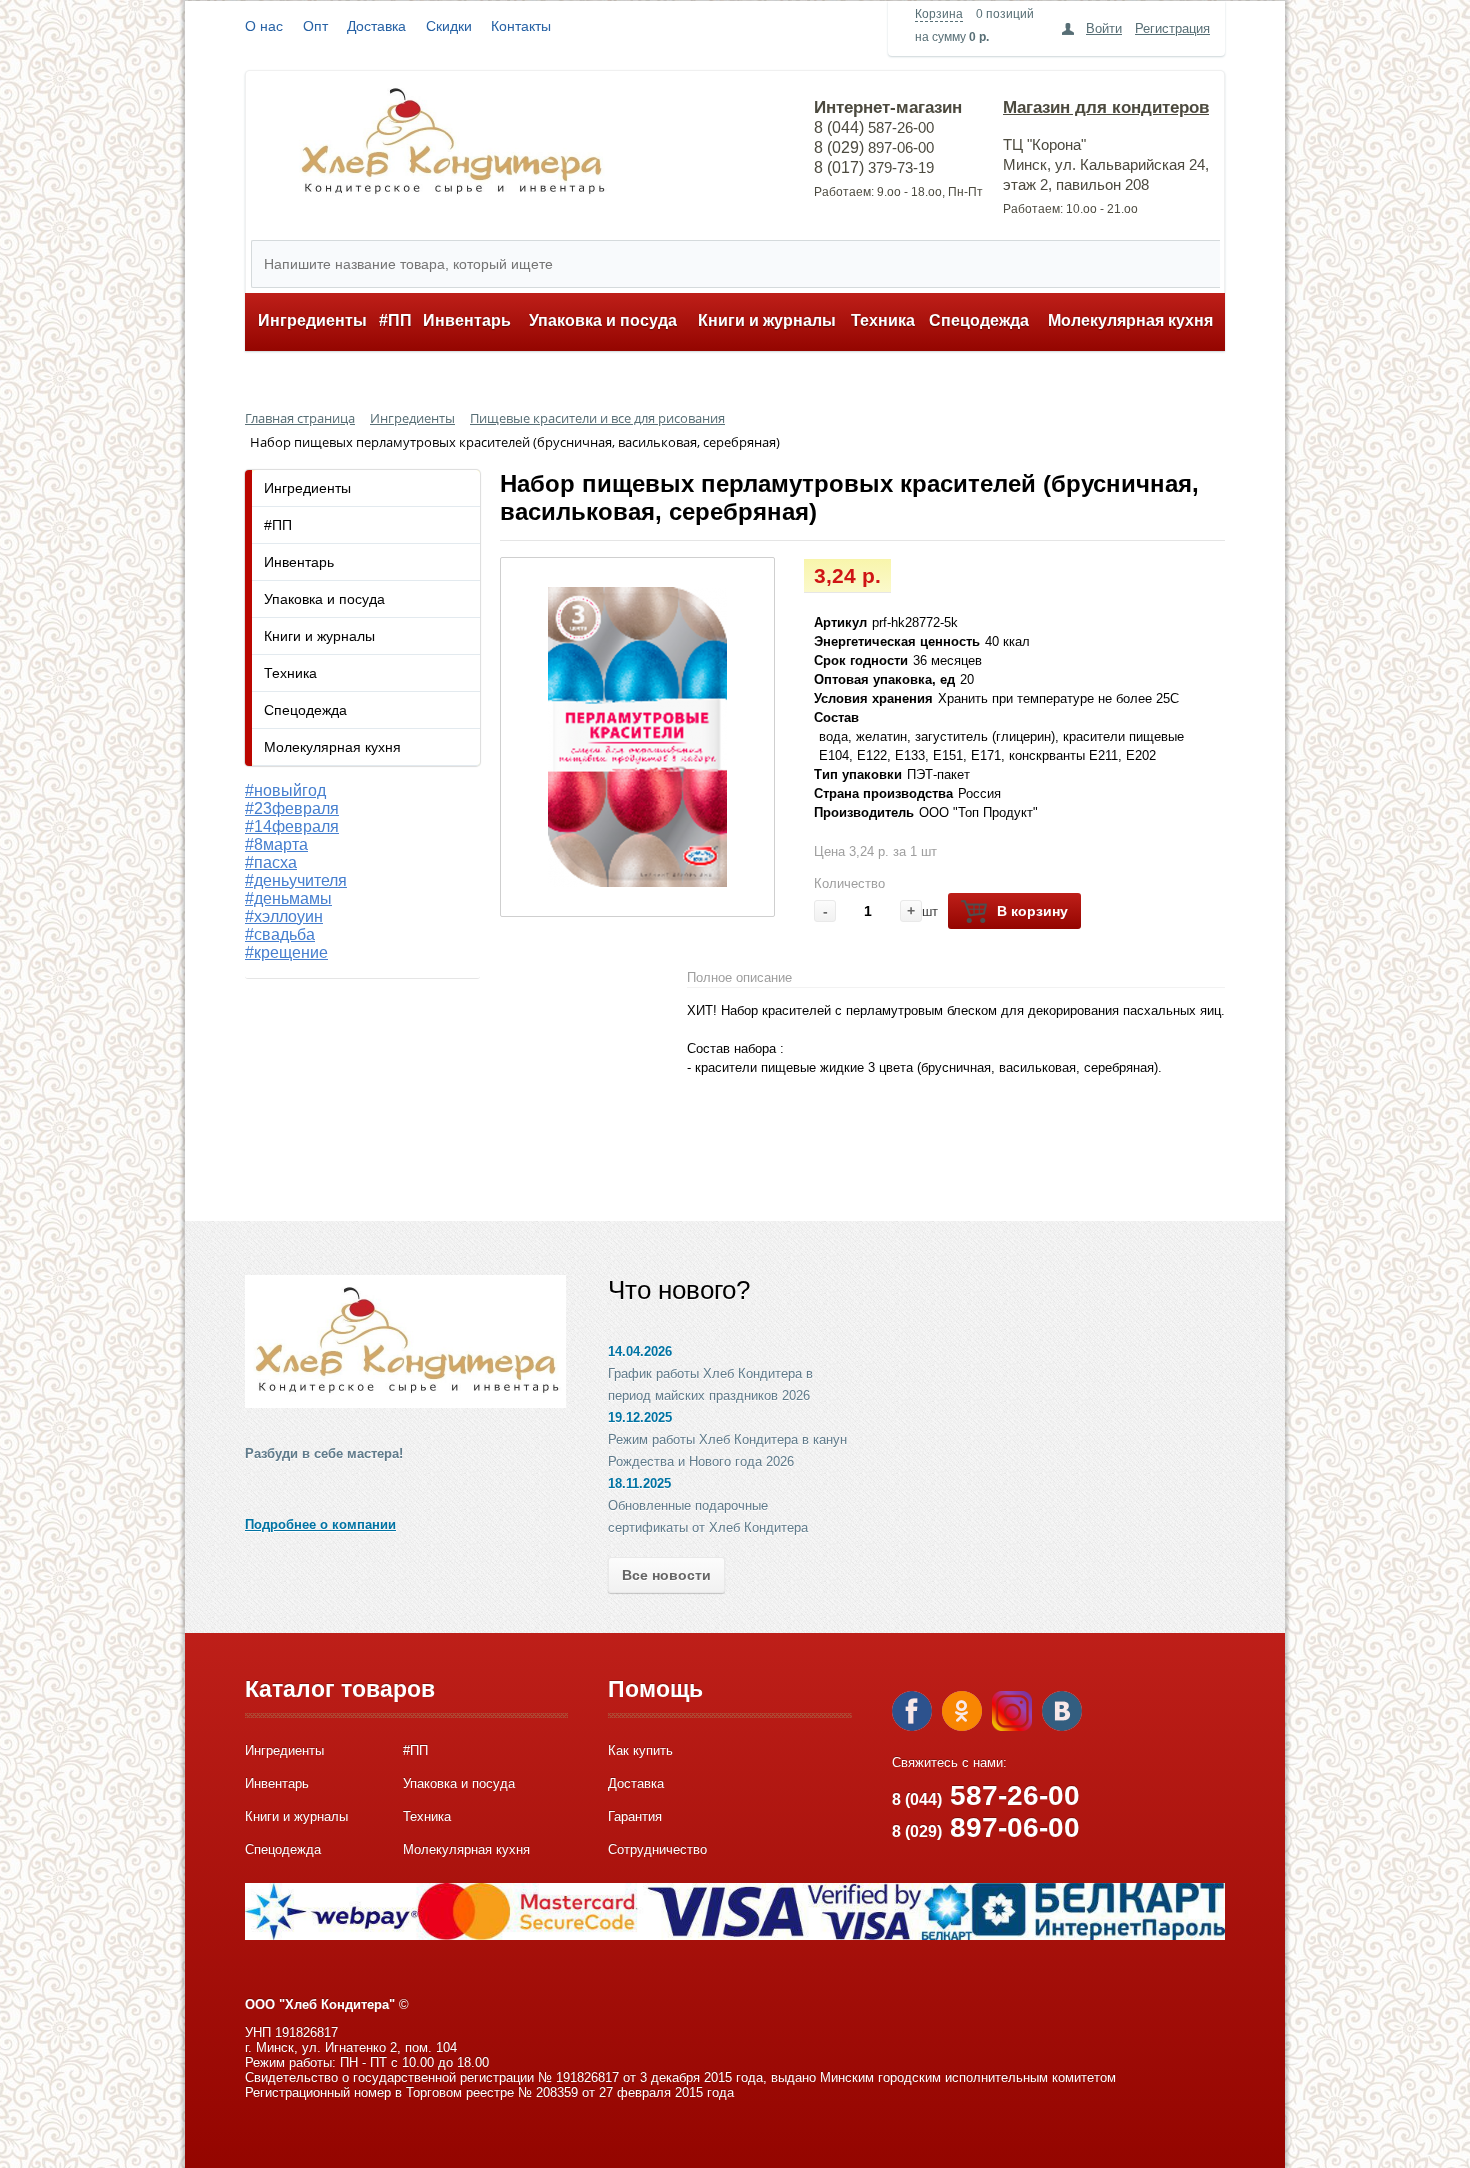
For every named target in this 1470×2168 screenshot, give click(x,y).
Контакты (521, 26)
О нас (264, 26)
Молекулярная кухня (1130, 320)
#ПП (395, 320)
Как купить (640, 1750)
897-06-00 (986, 1827)
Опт (315, 26)
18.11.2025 (639, 1483)
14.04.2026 (640, 1351)
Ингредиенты (312, 320)
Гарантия (635, 1816)
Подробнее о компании (320, 1524)
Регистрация (1172, 28)
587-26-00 (986, 1795)
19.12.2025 (640, 1417)
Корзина (939, 14)
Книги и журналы (767, 320)
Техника (883, 320)
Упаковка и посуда (603, 320)
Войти (1104, 28)
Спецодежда (979, 320)
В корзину (1032, 911)
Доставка (376, 26)
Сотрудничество (657, 1849)
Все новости (666, 1575)
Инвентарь (467, 320)
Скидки (449, 26)
